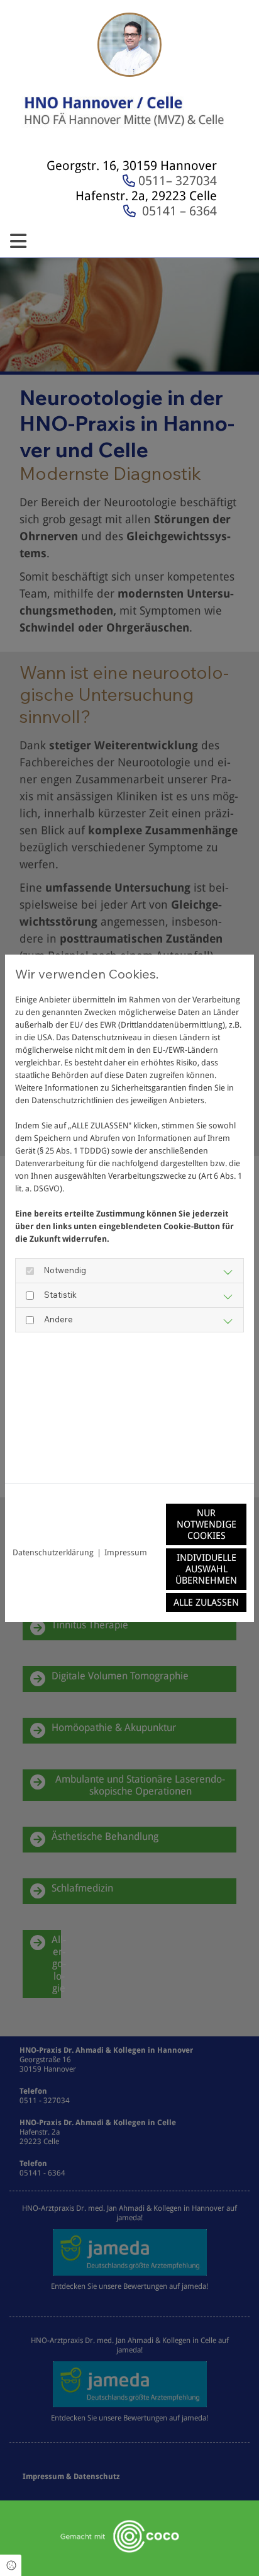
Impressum (126, 1552)
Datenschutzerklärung (53, 1552)
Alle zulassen (206, 1603)
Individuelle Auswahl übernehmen (206, 1569)
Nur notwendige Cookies (207, 1524)
